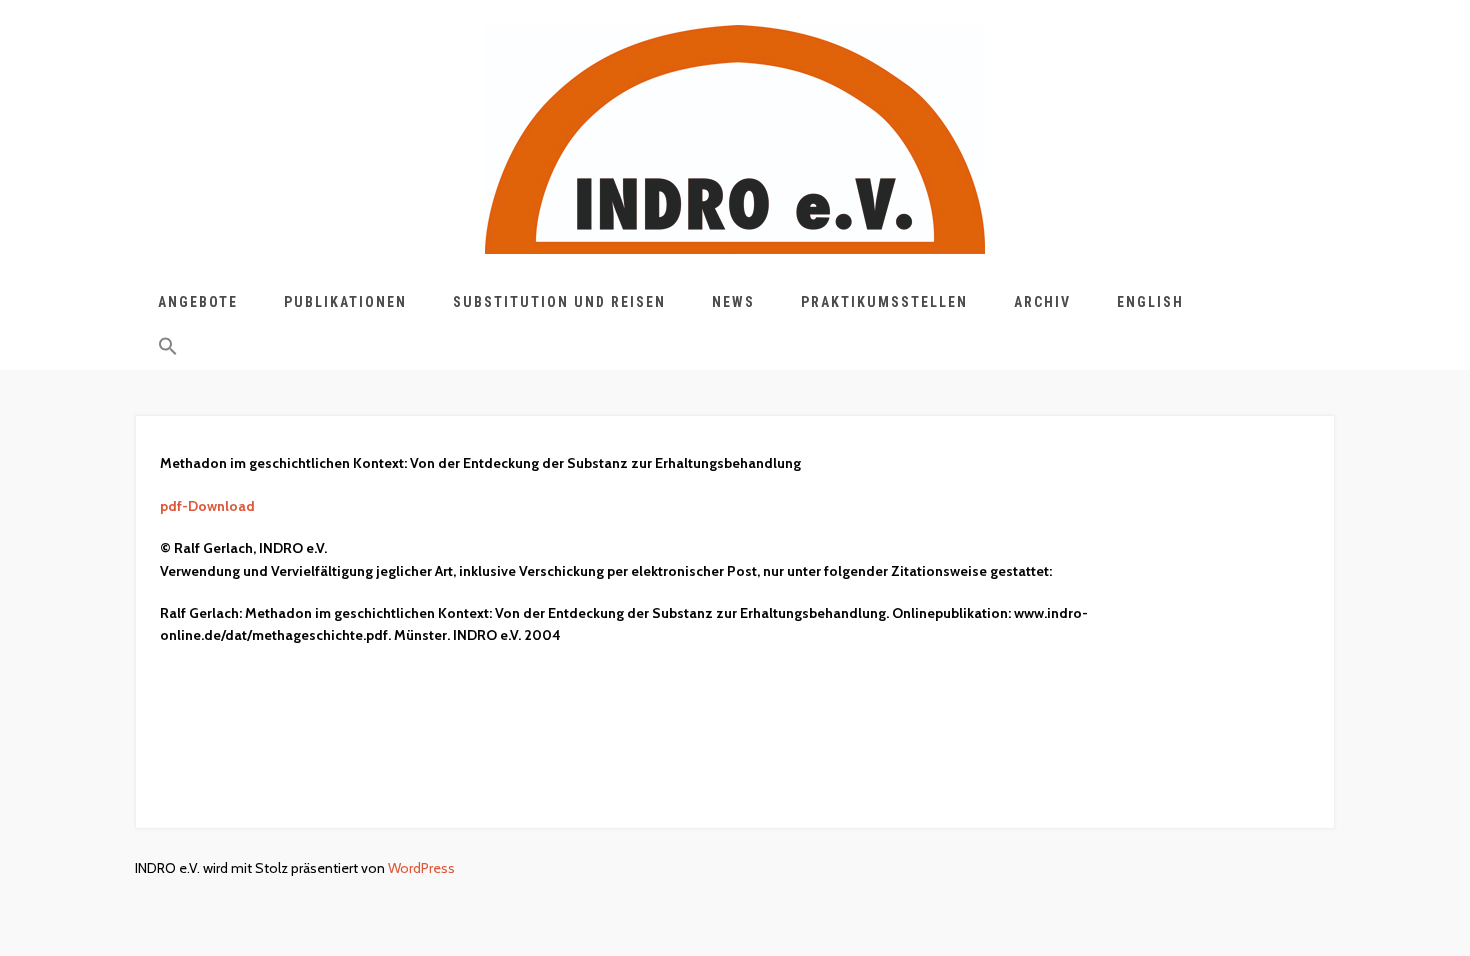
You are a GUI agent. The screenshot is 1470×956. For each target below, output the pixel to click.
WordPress (421, 868)
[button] (168, 350)
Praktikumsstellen (884, 302)
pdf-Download (207, 506)
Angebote (198, 302)
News (733, 302)
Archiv (1042, 302)
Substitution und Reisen (559, 302)
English (1150, 302)
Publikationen (345, 302)
